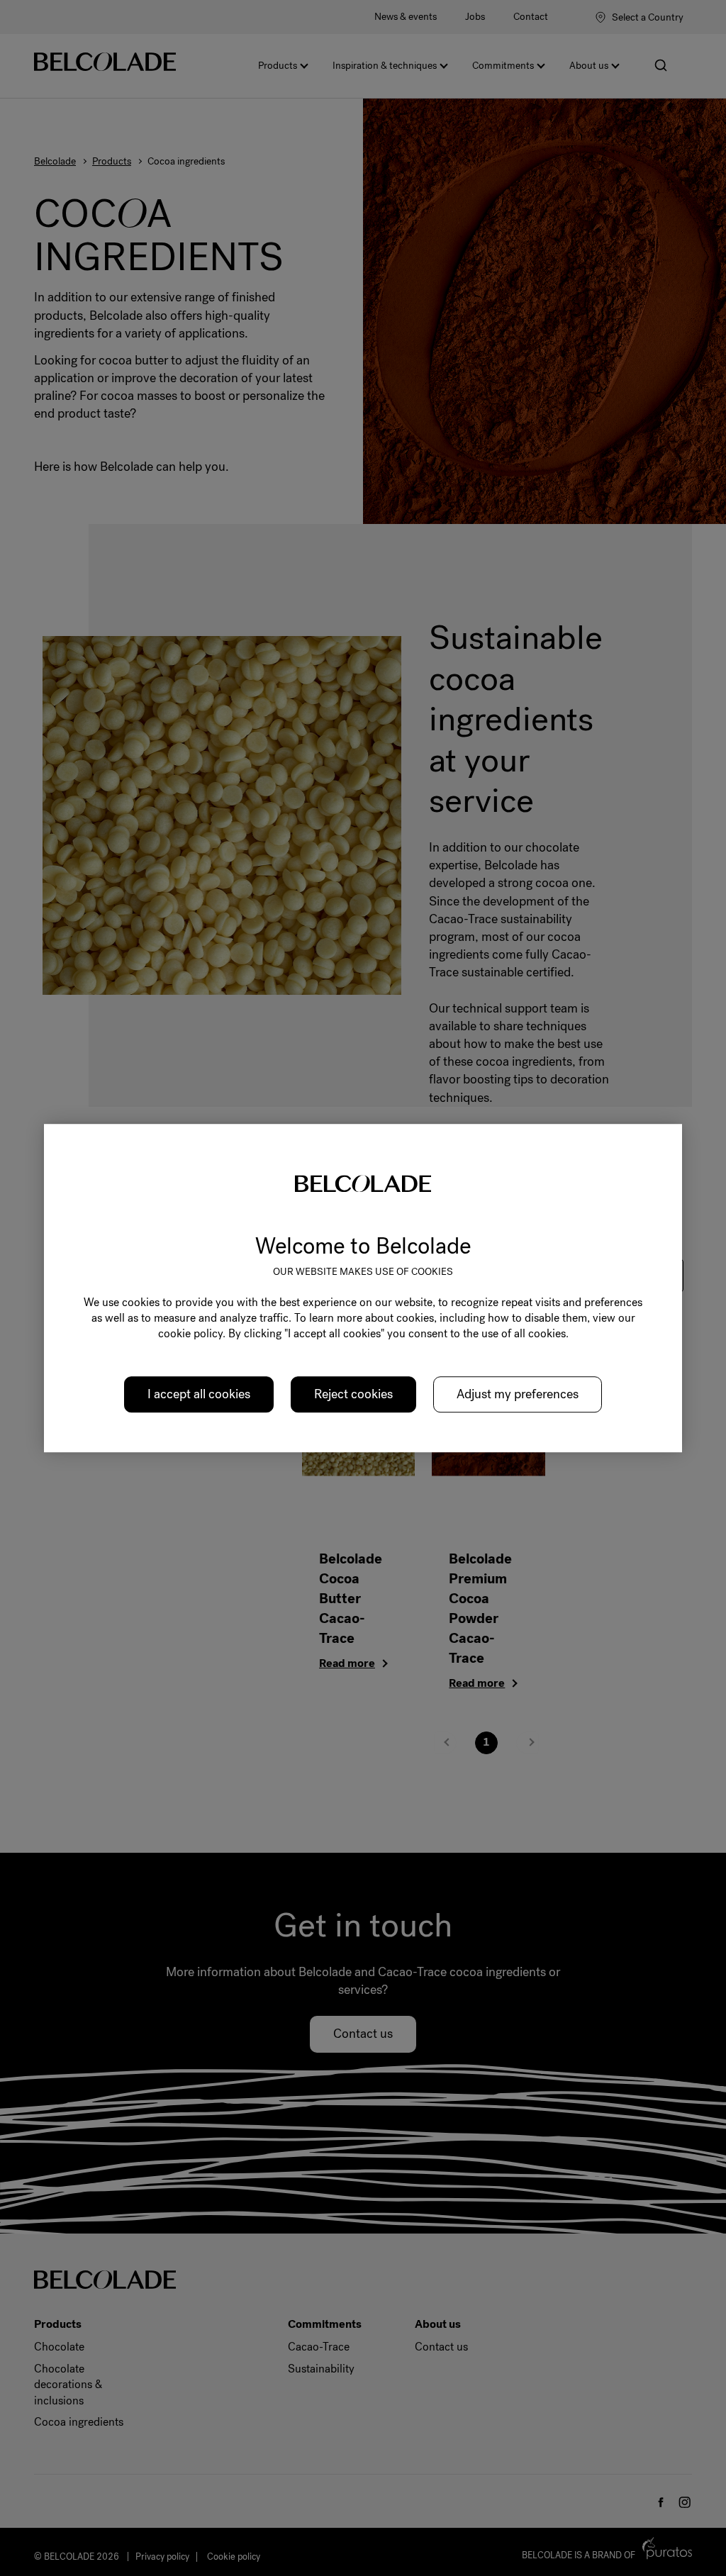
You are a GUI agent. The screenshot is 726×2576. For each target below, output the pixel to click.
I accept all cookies (199, 1394)
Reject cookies (353, 1394)
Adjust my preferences (518, 1394)
